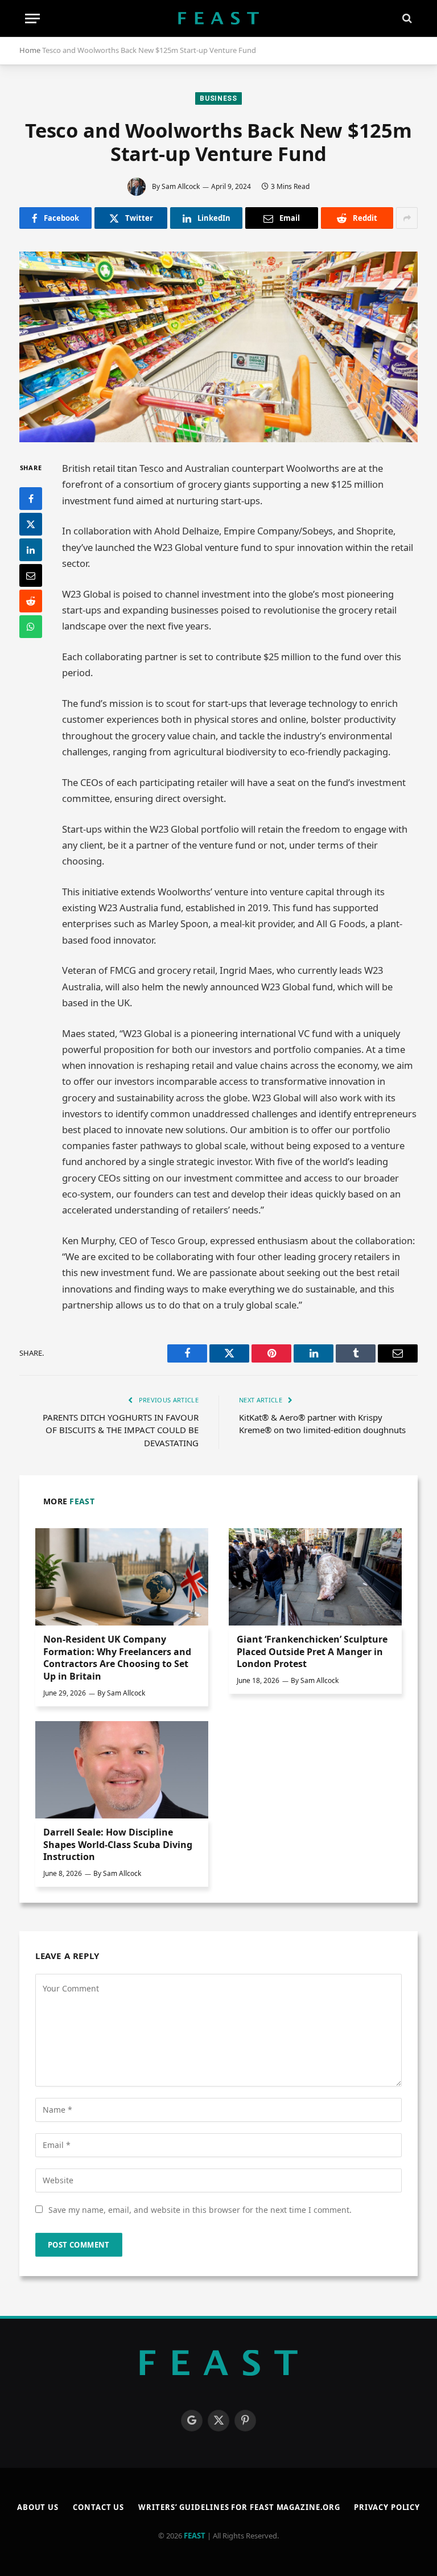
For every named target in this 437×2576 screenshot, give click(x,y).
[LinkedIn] (31, 550)
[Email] (31, 575)
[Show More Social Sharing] (407, 218)
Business (218, 98)
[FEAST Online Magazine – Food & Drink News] (218, 18)
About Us (38, 2507)
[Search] (406, 18)
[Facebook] (31, 499)
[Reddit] (31, 601)
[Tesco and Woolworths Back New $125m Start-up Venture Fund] (218, 347)
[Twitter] (31, 524)
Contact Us (98, 2507)
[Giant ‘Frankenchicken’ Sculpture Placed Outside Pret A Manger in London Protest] (315, 1577)
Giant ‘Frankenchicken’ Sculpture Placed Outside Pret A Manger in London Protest (312, 1652)
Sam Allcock (181, 186)
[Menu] (32, 18)
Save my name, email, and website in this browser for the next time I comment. (200, 2210)
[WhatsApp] (31, 627)
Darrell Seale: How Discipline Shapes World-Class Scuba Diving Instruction (118, 1845)
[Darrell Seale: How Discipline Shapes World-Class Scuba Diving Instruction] (122, 1770)
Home (30, 50)
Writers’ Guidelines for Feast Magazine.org (239, 2507)
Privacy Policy (387, 2507)
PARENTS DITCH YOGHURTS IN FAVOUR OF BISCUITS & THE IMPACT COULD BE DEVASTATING (121, 1430)
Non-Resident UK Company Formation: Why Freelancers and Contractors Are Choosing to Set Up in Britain (117, 1658)
